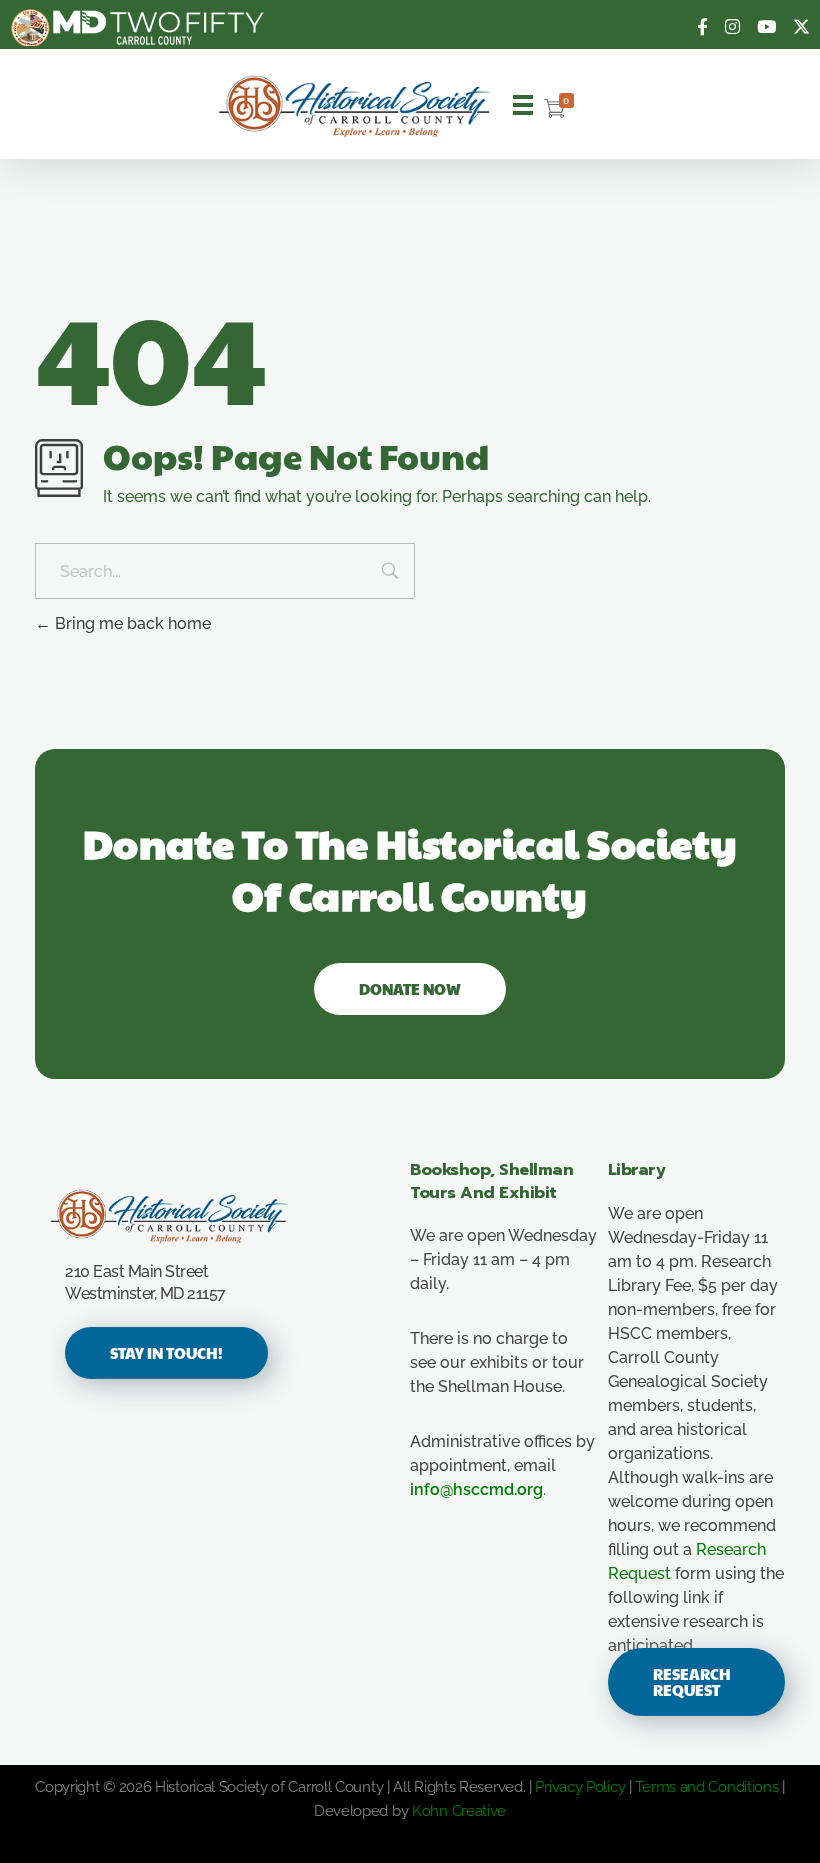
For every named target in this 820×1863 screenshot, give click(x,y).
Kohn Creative (459, 1811)
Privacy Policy (580, 1787)
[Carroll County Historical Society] (355, 106)
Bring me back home (131, 623)
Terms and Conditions (706, 1787)
